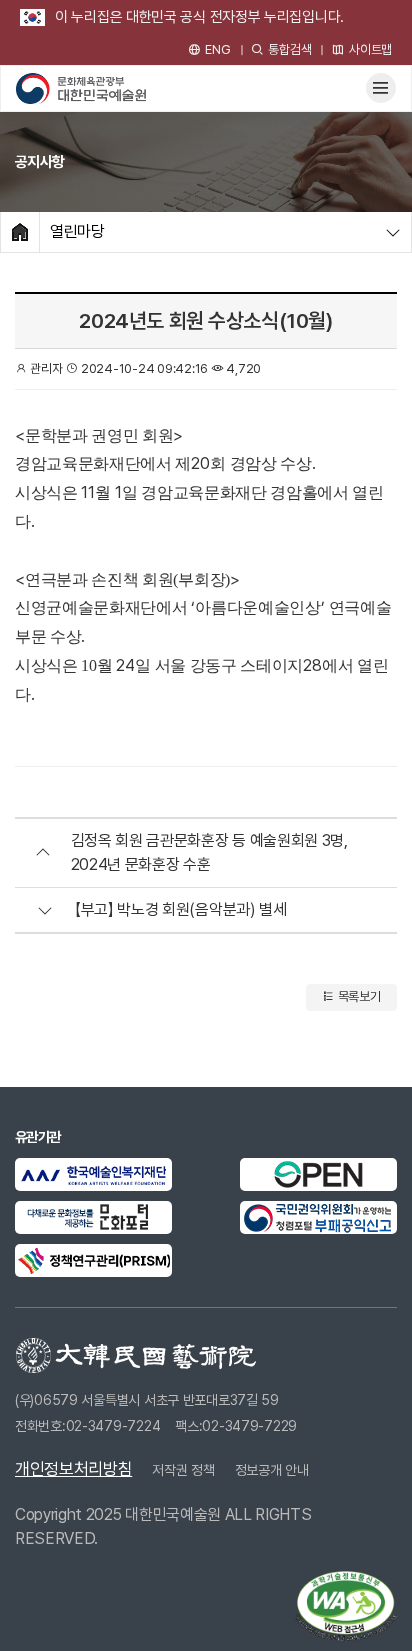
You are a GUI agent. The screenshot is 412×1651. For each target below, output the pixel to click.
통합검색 (289, 49)
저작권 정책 (183, 1470)
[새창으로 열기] (93, 1174)
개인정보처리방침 (73, 1469)
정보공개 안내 (272, 1470)
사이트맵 (370, 49)
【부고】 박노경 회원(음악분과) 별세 (181, 909)
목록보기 (358, 996)
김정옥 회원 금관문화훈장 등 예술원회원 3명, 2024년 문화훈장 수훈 (209, 852)
